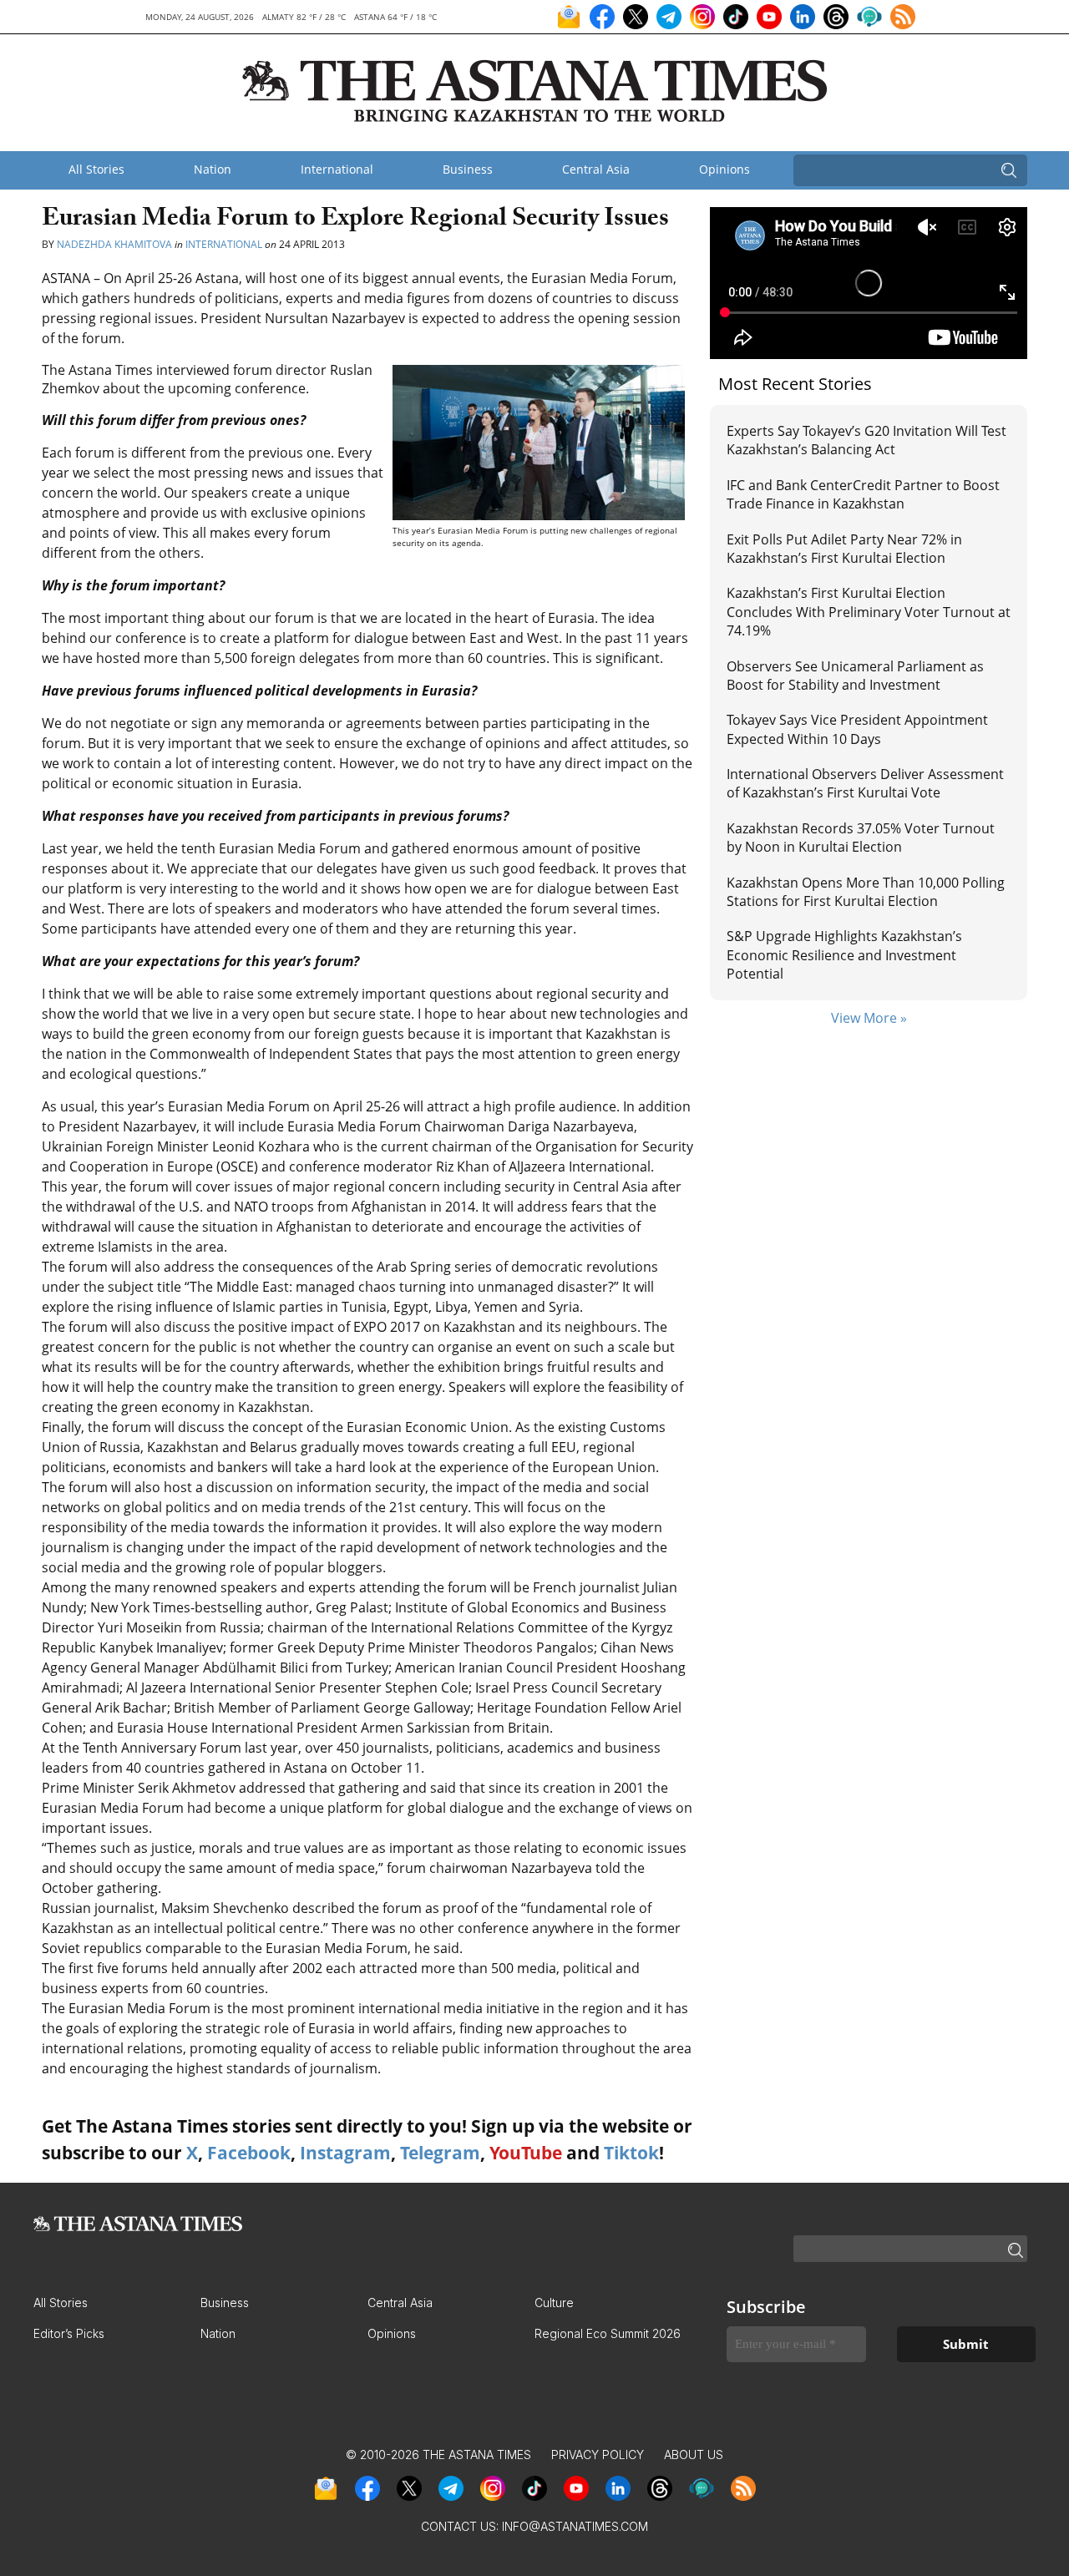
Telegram (440, 2153)
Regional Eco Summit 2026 (608, 2333)
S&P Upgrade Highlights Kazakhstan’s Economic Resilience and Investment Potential (844, 955)
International (337, 169)
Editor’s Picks (69, 2333)
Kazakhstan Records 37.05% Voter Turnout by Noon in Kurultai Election (861, 838)
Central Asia (596, 169)
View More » (869, 1018)
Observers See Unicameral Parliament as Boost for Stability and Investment (855, 676)
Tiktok (631, 2153)
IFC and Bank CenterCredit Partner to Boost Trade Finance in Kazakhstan (863, 494)
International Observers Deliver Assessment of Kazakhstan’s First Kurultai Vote (865, 783)
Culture (554, 2303)
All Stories (96, 169)
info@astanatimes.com (575, 2526)
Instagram (345, 2153)
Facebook (249, 2153)
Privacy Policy (598, 2455)
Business (468, 169)
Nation (213, 169)
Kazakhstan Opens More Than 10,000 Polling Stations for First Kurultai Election (866, 892)
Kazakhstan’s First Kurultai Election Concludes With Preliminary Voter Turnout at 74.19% (869, 612)
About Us (694, 2455)
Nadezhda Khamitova (114, 244)
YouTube (526, 2153)
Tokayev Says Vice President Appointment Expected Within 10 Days (857, 729)
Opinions (724, 169)
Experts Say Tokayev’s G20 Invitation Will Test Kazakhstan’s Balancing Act (866, 440)
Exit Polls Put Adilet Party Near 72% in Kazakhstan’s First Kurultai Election (844, 549)
